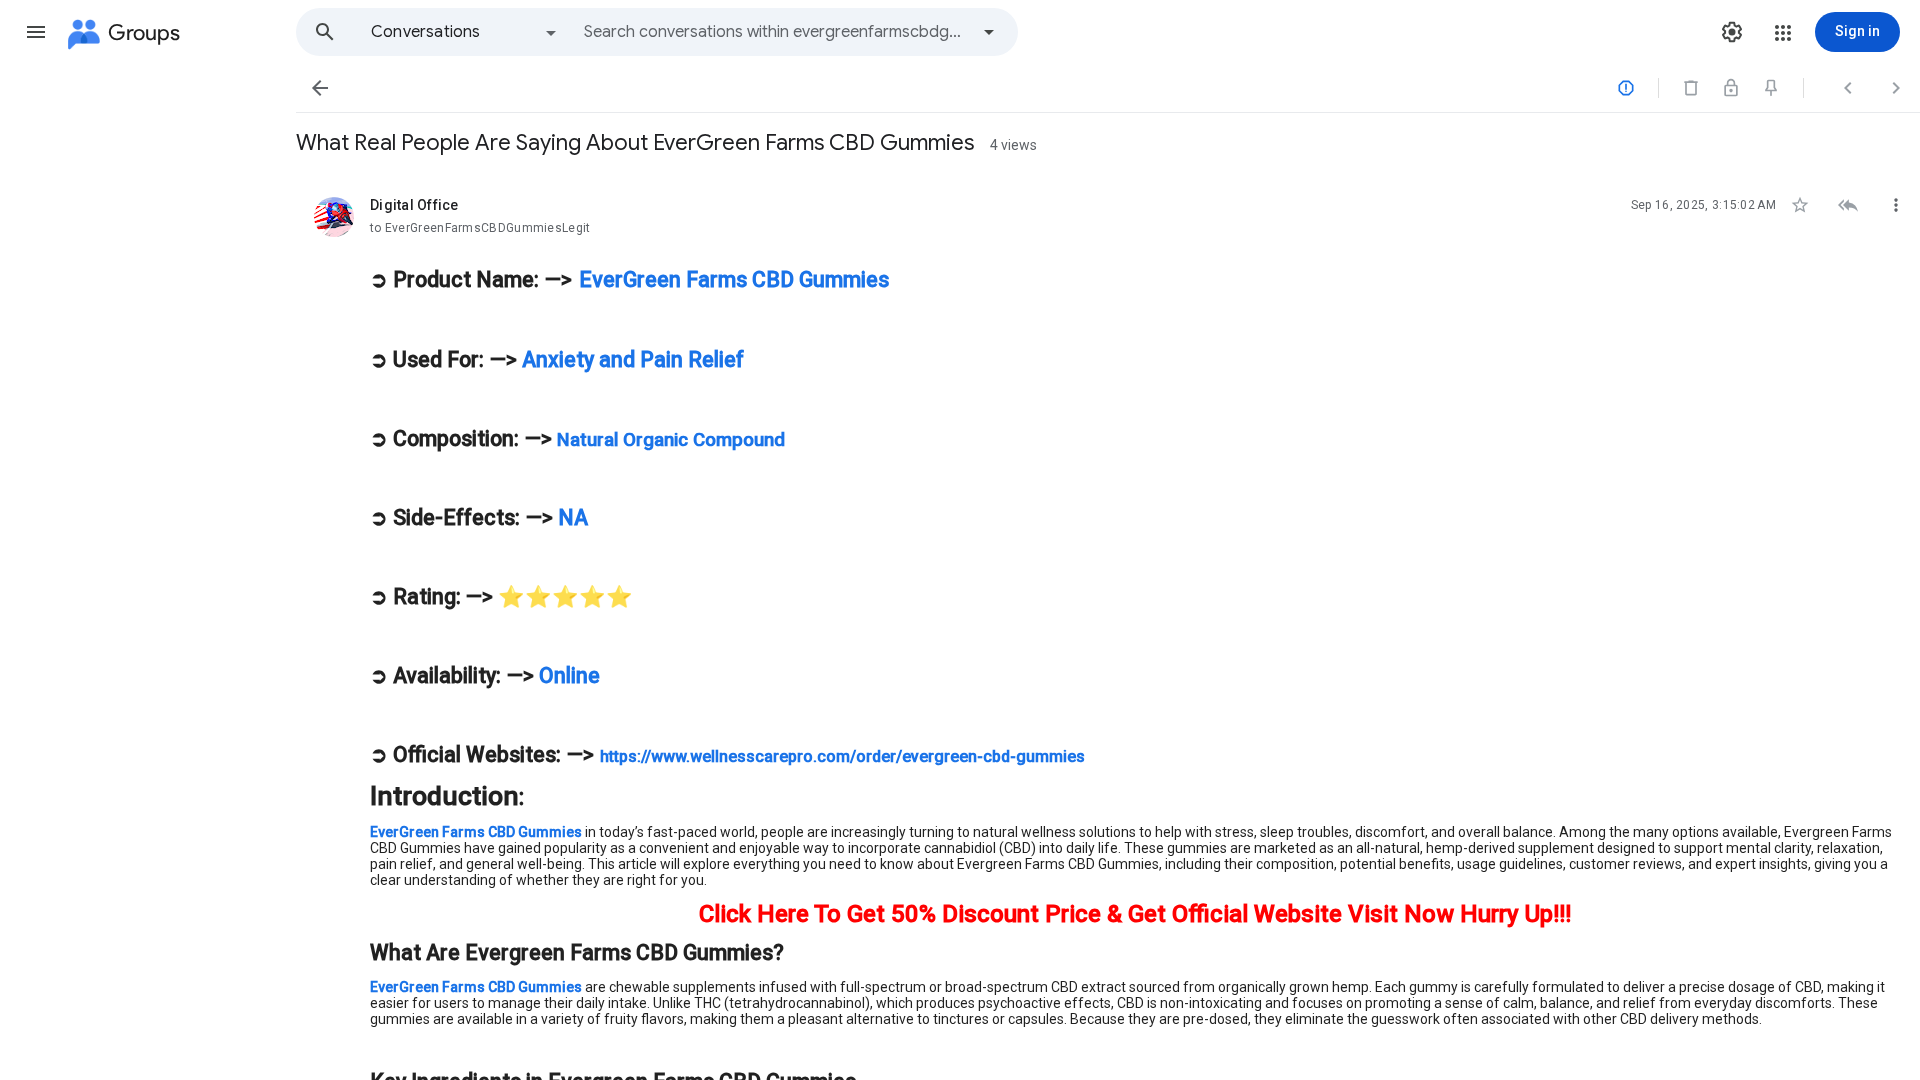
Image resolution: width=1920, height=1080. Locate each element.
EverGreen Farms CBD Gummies (734, 279)
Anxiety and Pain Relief (630, 359)
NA (570, 517)
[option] (465, 32)
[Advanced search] (989, 32)
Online (567, 675)
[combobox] (776, 32)
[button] (36, 32)
